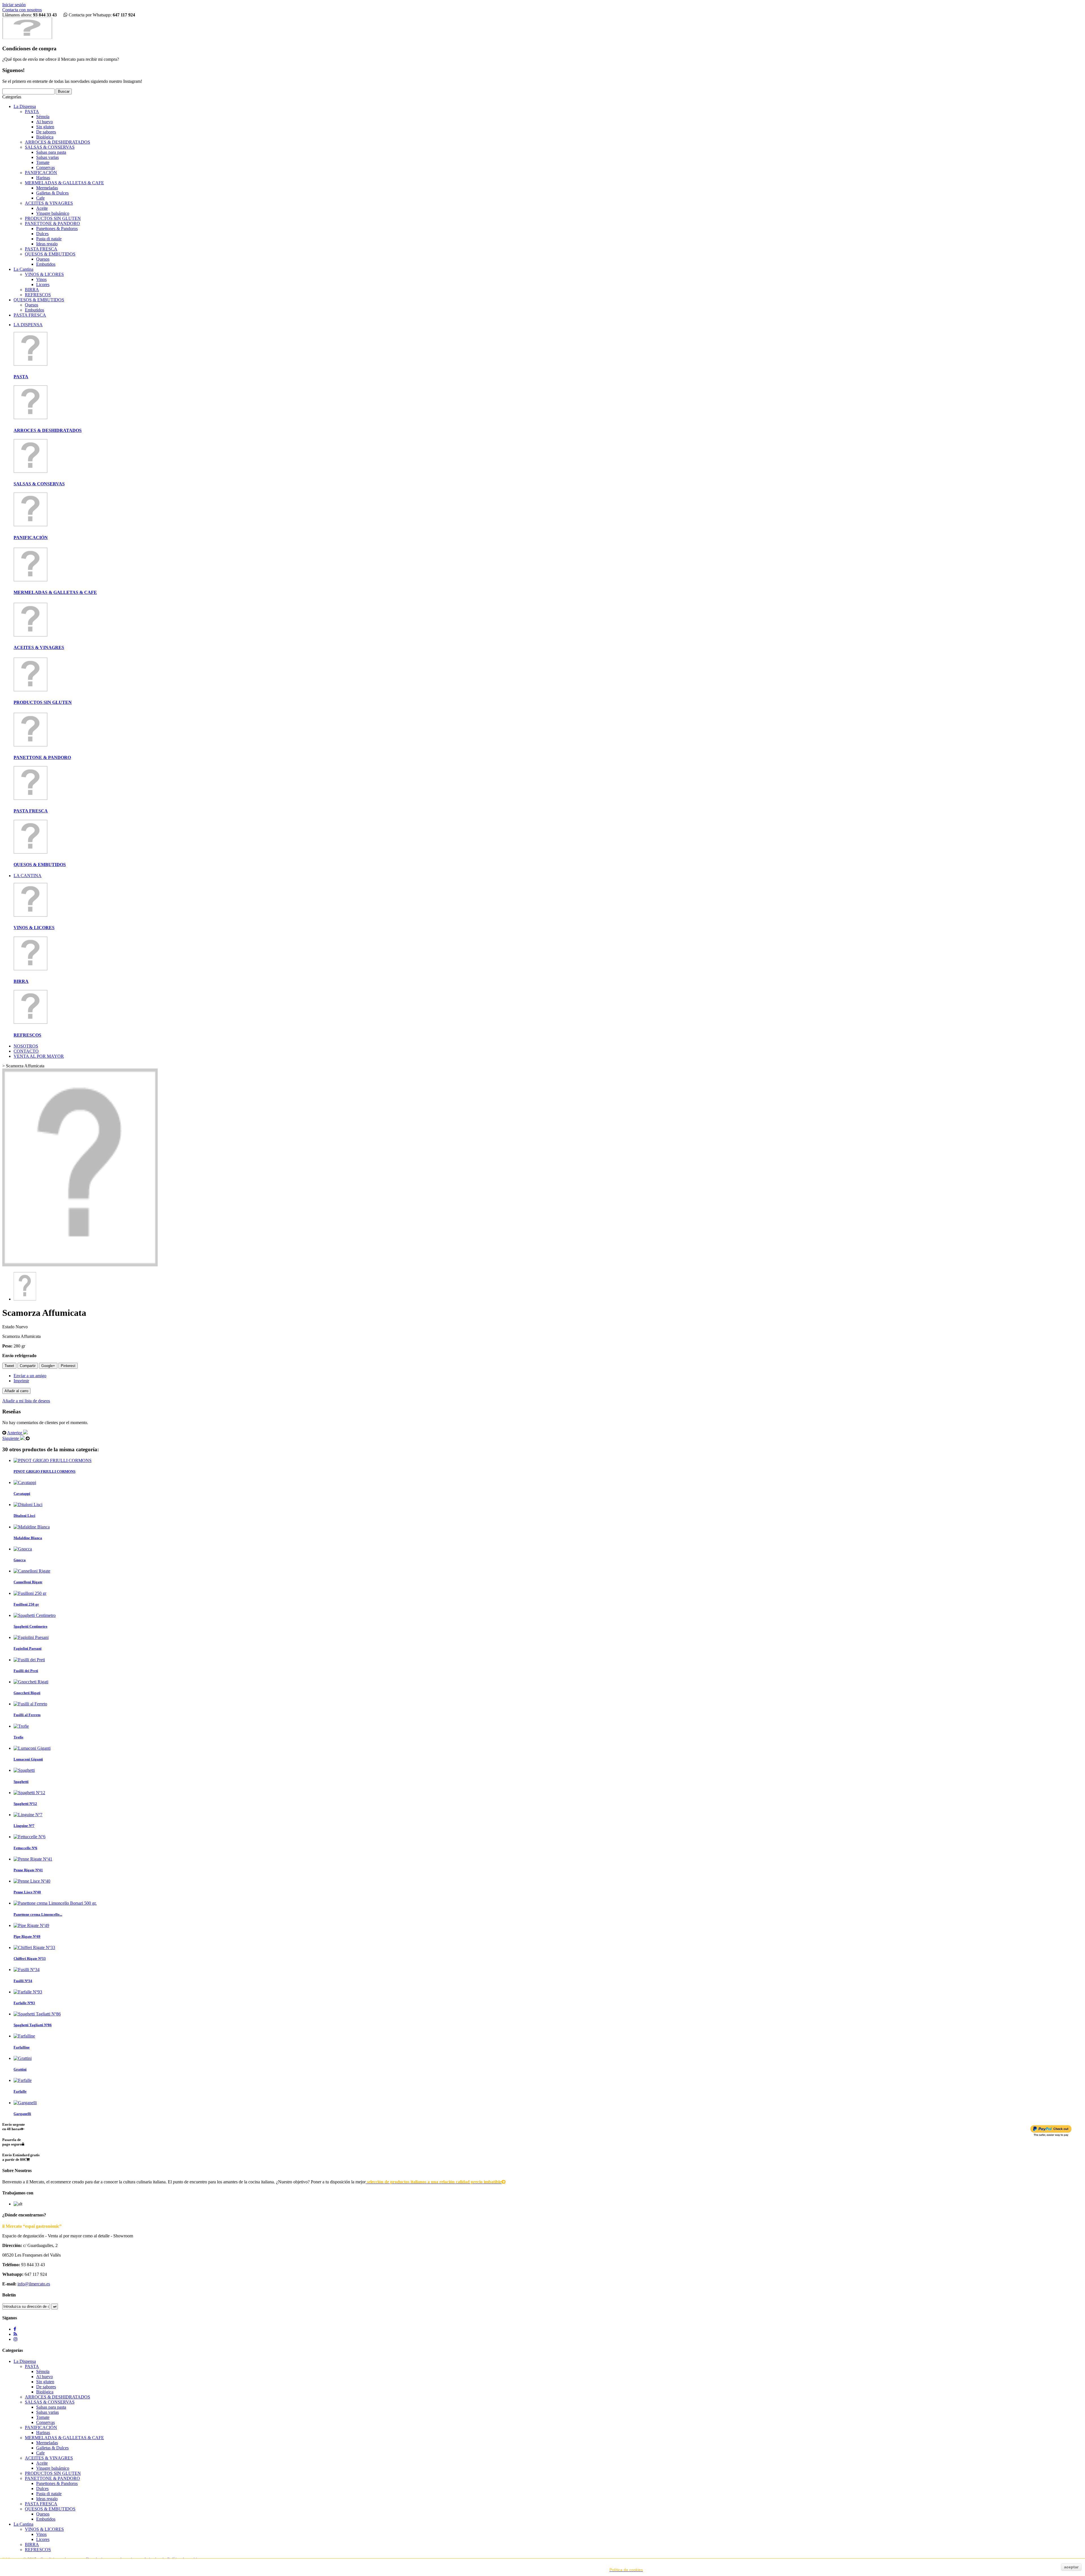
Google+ (48, 1366)
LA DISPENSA (28, 325)
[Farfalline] (24, 2036)
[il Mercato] (27, 37)
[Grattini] (23, 2058)
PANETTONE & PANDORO (52, 223)
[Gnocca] (23, 1549)
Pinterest (68, 1366)
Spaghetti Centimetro (31, 1626)
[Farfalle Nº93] (28, 1992)
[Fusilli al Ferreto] (30, 1704)
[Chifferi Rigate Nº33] (34, 1947)
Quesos (43, 259)
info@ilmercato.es (34, 2284)
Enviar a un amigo (30, 1376)
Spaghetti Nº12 (25, 1804)
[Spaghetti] (24, 1770)
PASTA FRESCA (41, 249)
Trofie (19, 1737)
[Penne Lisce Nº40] (32, 1881)
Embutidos (46, 264)
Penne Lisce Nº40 (27, 1892)
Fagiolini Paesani (28, 1648)
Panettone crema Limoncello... (38, 1914)
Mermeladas (47, 188)
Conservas (45, 167)
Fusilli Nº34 (23, 1981)
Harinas (43, 178)
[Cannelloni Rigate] (32, 1571)
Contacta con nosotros (22, 10)
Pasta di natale (49, 239)
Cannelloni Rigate (28, 1582)
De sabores (46, 132)
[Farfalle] (23, 2080)
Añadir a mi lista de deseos (26, 1401)
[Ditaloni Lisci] (28, 1505)
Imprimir (21, 1381)
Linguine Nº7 (24, 1826)
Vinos (41, 279)
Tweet (9, 1366)
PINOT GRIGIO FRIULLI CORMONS (45, 1471)
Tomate (43, 162)
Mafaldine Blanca (28, 1538)
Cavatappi (22, 1494)
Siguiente (11, 1438)
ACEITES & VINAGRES (49, 203)
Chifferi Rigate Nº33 (30, 1959)
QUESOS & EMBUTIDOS (50, 254)
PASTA (32, 112)
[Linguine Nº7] (28, 1815)
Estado (9, 1327)
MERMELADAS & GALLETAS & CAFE (64, 183)
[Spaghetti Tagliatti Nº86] (37, 2014)
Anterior (15, 1433)
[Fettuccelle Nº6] (30, 1837)
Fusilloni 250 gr (26, 1604)
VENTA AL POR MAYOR (39, 1056)
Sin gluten (45, 127)
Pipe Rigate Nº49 (27, 1936)
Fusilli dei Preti (26, 1671)
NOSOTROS (26, 1046)
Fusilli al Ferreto (27, 1715)
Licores (43, 285)
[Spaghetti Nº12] (29, 1793)
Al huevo (45, 122)
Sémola (43, 117)
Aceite (42, 208)
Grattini (20, 2069)
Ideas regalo (47, 244)
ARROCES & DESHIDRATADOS (57, 142)
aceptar (1071, 2567)
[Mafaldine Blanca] (32, 1527)
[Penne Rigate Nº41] (33, 1859)
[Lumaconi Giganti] (32, 1748)
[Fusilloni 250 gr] (30, 1593)
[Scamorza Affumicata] (25, 1299)
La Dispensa (25, 106)
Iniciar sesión (14, 5)
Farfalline (22, 2047)
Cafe (40, 198)
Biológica (45, 137)
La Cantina (23, 269)
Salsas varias (47, 157)
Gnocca (20, 1560)
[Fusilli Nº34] (27, 1970)
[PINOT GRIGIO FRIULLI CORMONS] (53, 1460)
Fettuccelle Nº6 (25, 1848)
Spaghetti (21, 1782)
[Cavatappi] (25, 1482)
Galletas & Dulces (52, 193)
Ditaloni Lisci (24, 1516)
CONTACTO (26, 1051)
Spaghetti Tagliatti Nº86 (33, 2025)
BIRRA (32, 290)
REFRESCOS (38, 295)
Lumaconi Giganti (28, 1759)
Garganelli (22, 2114)
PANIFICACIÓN (41, 173)
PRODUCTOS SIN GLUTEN (53, 218)
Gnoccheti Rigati (27, 1693)
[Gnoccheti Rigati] (31, 1682)
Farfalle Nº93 (24, 2003)
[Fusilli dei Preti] (29, 1660)
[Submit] (55, 2306)
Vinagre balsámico (53, 213)
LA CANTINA (28, 876)
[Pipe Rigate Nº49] (31, 1925)
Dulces (42, 234)
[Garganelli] (25, 2103)
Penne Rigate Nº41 (28, 1870)
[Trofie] (21, 1726)
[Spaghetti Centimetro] (35, 1615)
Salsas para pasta (51, 152)
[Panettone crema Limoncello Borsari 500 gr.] (55, 1903)
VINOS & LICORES (44, 274)
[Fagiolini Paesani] (31, 1637)
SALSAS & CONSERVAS (50, 147)
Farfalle (20, 2091)
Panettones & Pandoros (57, 229)
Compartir (28, 1366)
